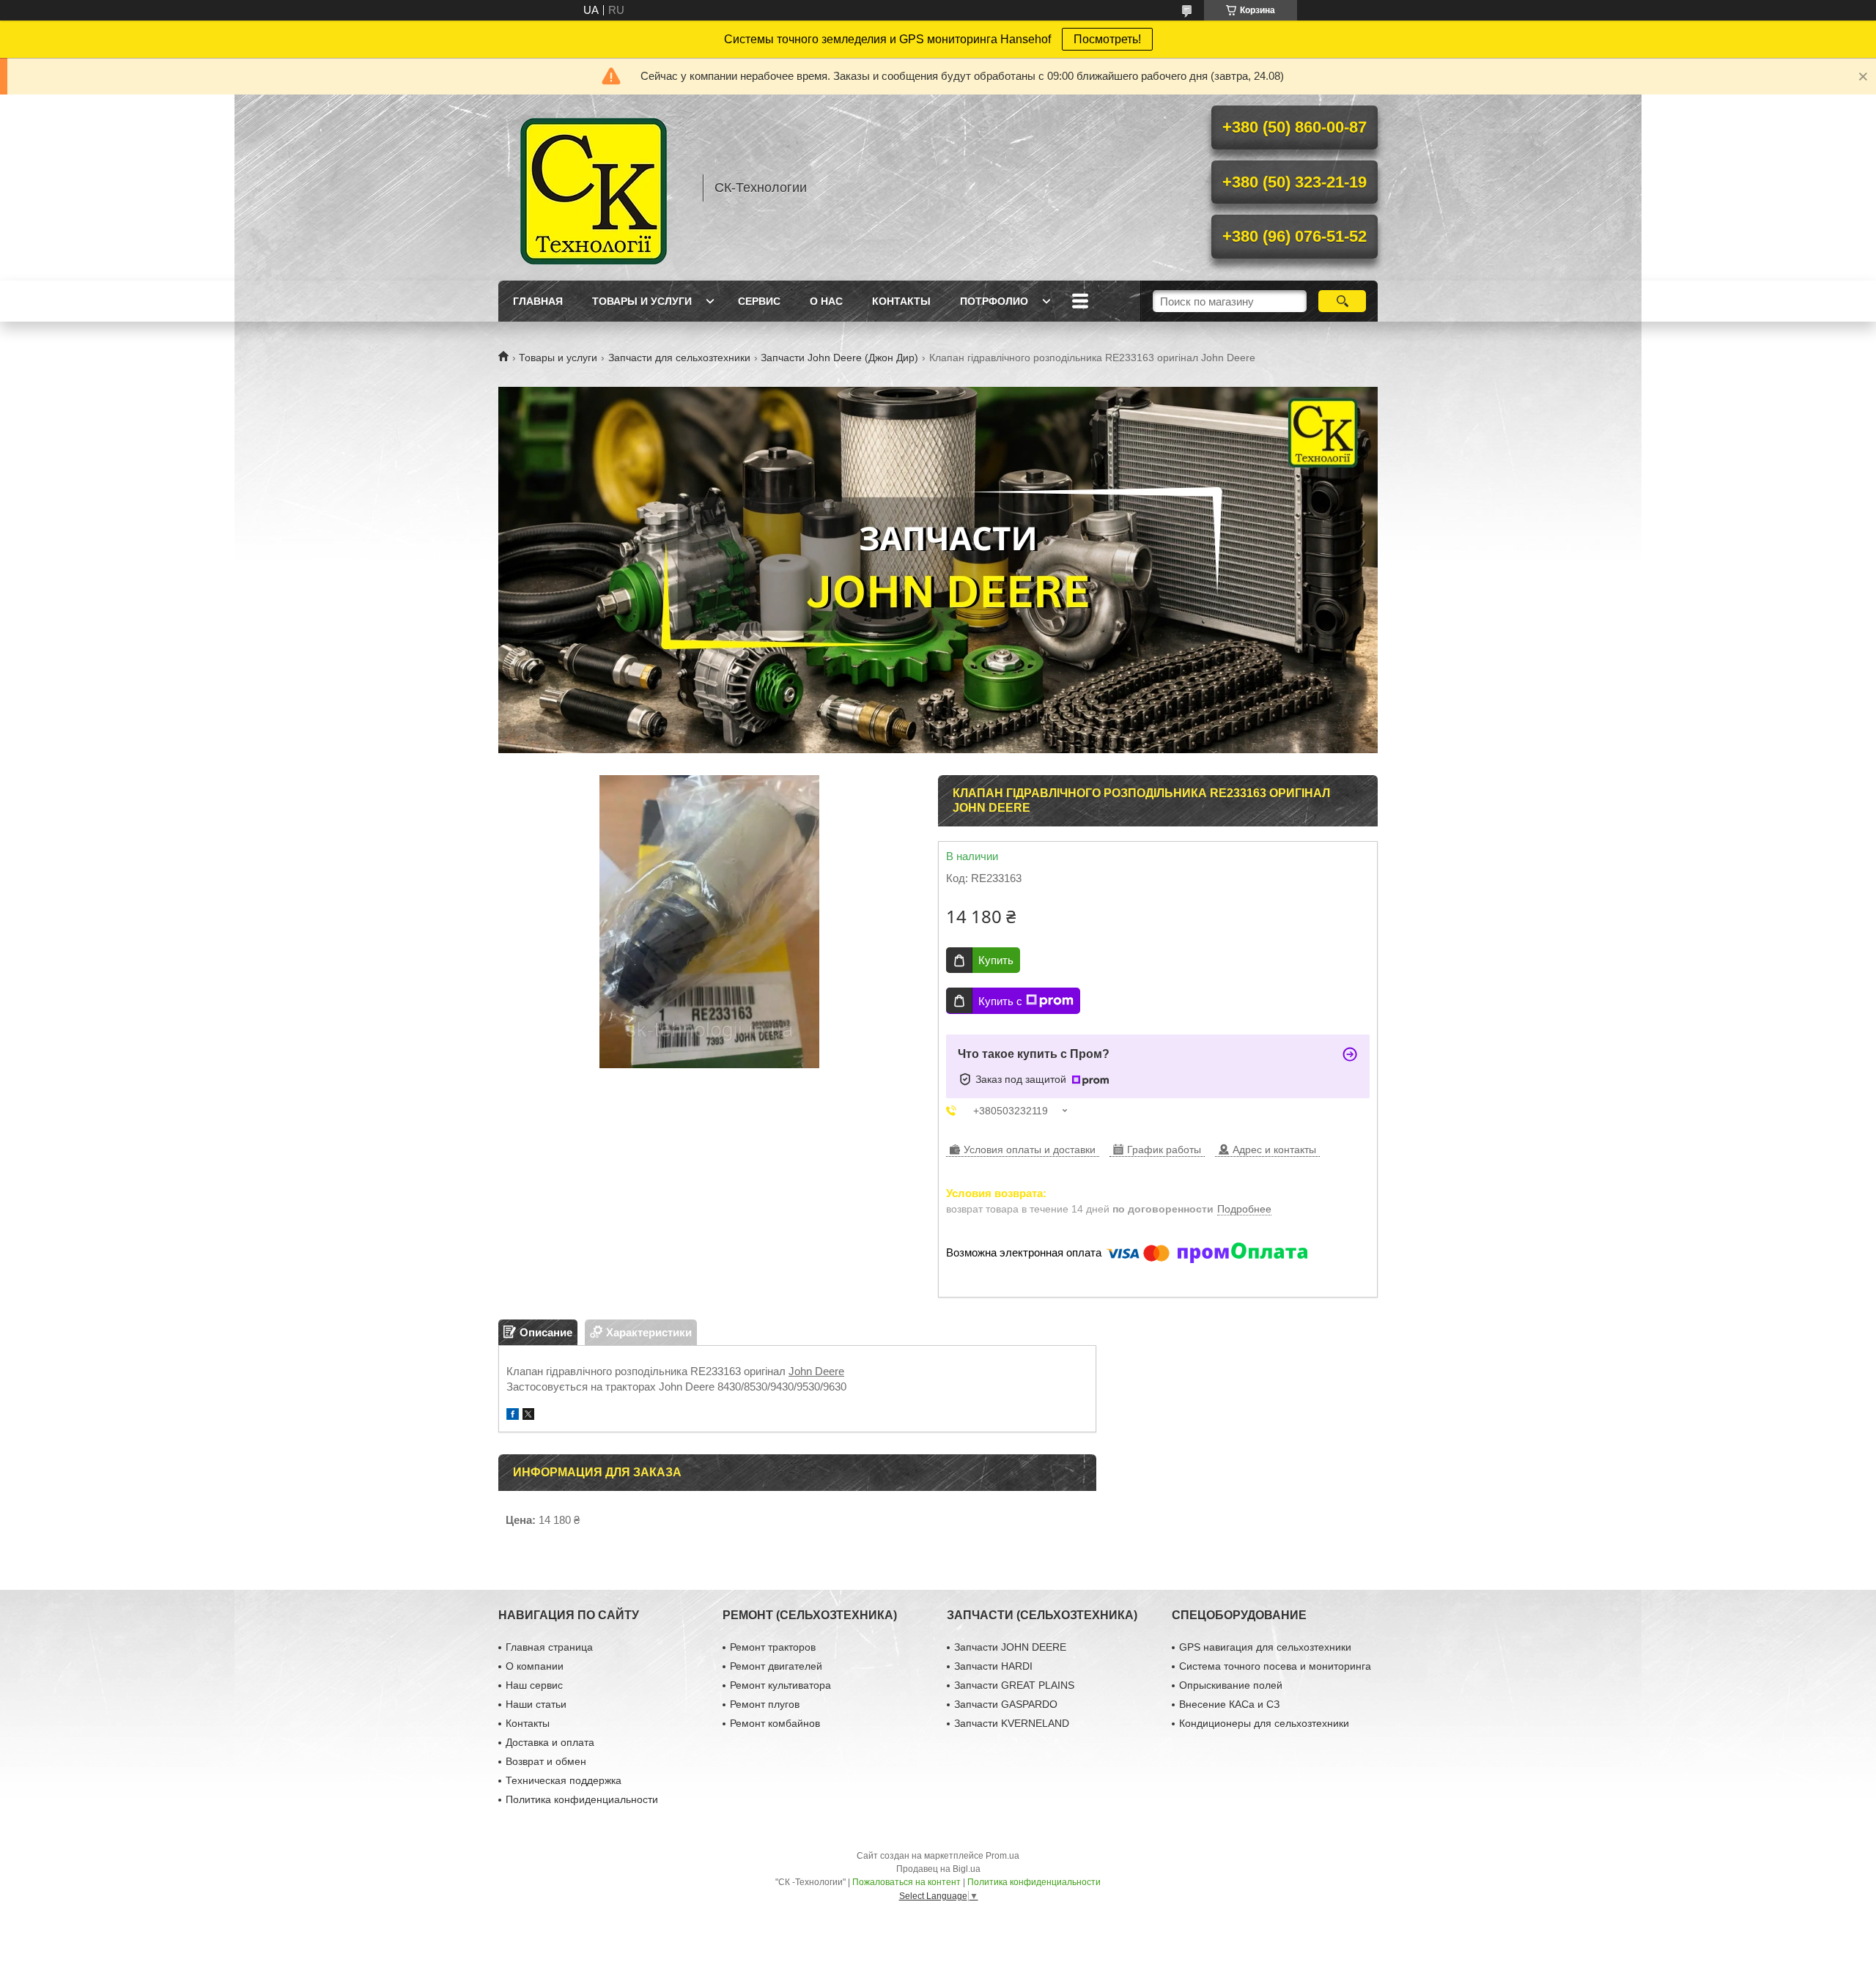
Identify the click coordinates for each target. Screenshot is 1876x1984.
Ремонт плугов (765, 1704)
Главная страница (549, 1647)
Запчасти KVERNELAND (1012, 1723)
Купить (996, 960)
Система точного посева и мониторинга (1275, 1666)
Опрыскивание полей (1231, 1685)
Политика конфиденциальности (582, 1799)
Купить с (1000, 1001)
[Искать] (1342, 301)
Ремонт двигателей (776, 1666)
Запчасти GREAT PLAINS (1014, 1685)
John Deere (816, 1371)
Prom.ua (1002, 1856)
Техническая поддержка (564, 1780)
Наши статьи (536, 1704)
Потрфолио (994, 301)
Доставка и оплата (550, 1742)
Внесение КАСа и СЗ (1229, 1704)
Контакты (901, 301)
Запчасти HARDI (993, 1666)
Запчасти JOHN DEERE (1010, 1647)
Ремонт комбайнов (775, 1723)
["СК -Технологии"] (594, 188)
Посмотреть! (1107, 39)
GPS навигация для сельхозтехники (1265, 1647)
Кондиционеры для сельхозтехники (1264, 1723)
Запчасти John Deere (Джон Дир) (839, 358)
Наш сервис (534, 1685)
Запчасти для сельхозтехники (679, 358)
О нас (826, 301)
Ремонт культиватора (780, 1685)
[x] (528, 1416)
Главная (538, 301)
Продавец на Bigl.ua (938, 1869)
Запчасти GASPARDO (1006, 1704)
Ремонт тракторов (773, 1647)
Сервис (759, 301)
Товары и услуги (642, 301)
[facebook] (513, 1416)
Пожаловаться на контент (906, 1882)
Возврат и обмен (546, 1761)
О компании (535, 1666)
